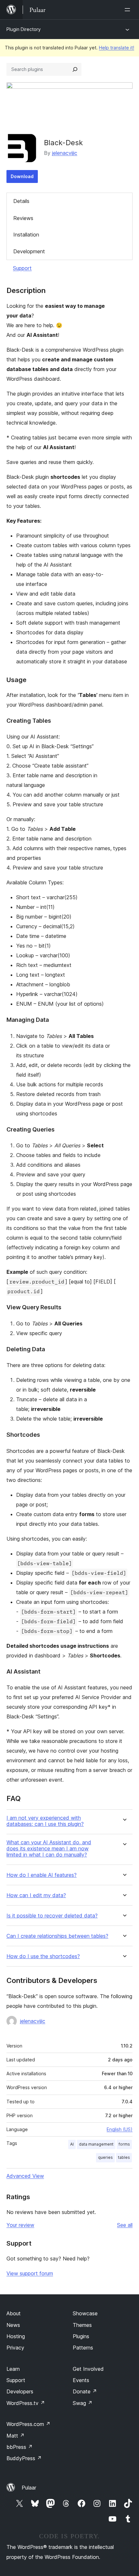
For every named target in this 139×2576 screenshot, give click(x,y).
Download (22, 176)
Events (81, 2380)
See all (125, 2225)
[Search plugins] (75, 69)
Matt (16, 2436)
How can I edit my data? (36, 1895)
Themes (82, 2325)
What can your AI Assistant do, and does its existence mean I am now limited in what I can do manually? (49, 1849)
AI (72, 2144)
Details (21, 201)
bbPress (20, 2447)
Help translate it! (117, 48)
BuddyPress (24, 2458)
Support (22, 268)
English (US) (120, 2129)
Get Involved (88, 2369)
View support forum (30, 2273)
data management (96, 2144)
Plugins (81, 2336)
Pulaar (29, 2488)
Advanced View (25, 2176)
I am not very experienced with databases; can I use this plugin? (45, 1821)
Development (29, 251)
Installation (26, 235)
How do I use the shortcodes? (43, 1956)
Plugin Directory (24, 29)
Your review (20, 2225)
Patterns (83, 2348)
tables (124, 2157)
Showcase (85, 2313)
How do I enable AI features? (42, 1875)
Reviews (23, 218)
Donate (85, 2391)
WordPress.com (28, 2424)
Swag (83, 2403)
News (13, 2325)
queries (105, 2157)
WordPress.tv (26, 2403)
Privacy (15, 2348)
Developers (20, 2391)
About (14, 2313)
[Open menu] (129, 10)
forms (124, 2144)
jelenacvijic (65, 153)
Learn (13, 2369)
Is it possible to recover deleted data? (52, 1916)
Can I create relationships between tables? (57, 1936)
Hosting (16, 2336)
